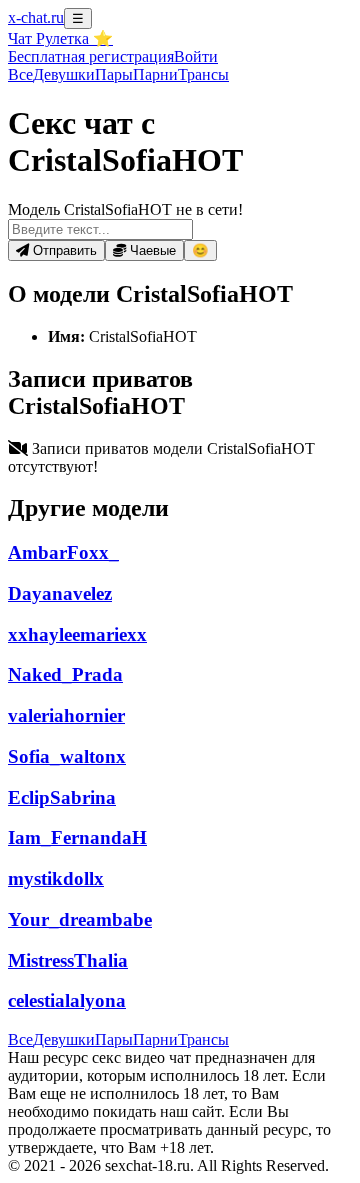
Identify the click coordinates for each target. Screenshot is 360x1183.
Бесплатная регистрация (91, 56)
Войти (196, 56)
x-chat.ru (36, 17)
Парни (155, 74)
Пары (114, 74)
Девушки (64, 74)
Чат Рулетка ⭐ (60, 38)
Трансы (203, 74)
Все (20, 74)
